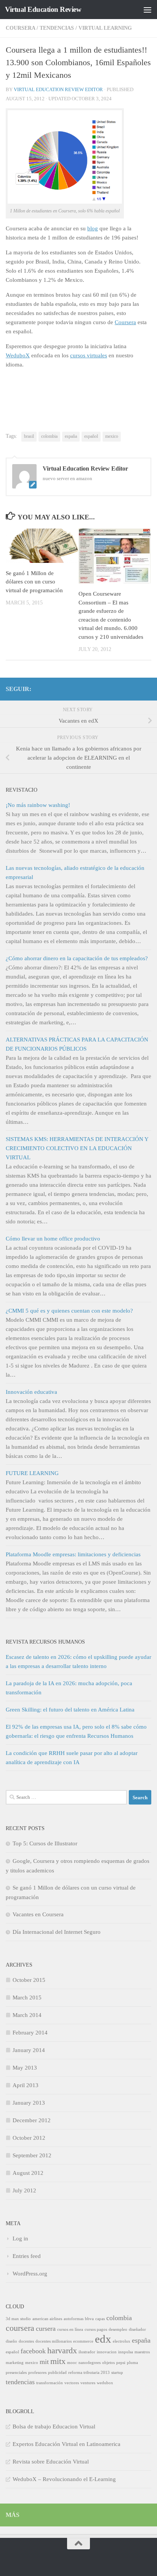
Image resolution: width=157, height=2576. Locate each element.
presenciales (16, 2373)
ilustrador (87, 2352)
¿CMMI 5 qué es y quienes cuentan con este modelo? (69, 1311)
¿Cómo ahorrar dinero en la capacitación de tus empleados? (77, 958)
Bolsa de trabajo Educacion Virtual (54, 2427)
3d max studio (18, 2319)
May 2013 (25, 2068)
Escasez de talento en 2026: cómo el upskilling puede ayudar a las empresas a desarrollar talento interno (78, 1662)
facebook (33, 2351)
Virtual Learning (105, 28)
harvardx (62, 2350)
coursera (20, 2328)
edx (103, 2339)
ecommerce (83, 2341)
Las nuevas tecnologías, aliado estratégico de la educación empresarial (75, 873)
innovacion (107, 2352)
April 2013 (26, 2085)
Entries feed (27, 2256)
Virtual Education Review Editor (58, 89)
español (91, 436)
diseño (11, 2341)
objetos (108, 2363)
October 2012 (29, 2138)
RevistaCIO (22, 790)
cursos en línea (70, 2329)
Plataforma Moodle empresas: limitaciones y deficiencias (73, 1554)
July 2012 (24, 2190)
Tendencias (57, 28)
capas (100, 2319)
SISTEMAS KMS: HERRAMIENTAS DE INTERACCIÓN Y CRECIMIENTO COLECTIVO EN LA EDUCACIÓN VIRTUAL (77, 1148)
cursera (46, 2329)
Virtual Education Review (43, 9)
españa (71, 436)
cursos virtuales (89, 355)
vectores (72, 2383)
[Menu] (147, 10)
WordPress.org (30, 2274)
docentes (26, 2341)
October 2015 (29, 1980)
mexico (112, 436)
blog (93, 228)
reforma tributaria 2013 (89, 2373)
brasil (29, 436)
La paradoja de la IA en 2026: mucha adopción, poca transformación (69, 1688)
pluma (132, 2363)
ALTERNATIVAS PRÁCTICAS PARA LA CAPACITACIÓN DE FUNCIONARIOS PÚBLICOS (77, 1044)
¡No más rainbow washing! (38, 805)
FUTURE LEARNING (32, 1473)
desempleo (118, 2329)
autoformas (74, 2319)
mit (44, 2362)
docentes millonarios (54, 2341)
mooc (72, 2363)
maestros (142, 2352)
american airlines (47, 2319)
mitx (58, 2361)
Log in (20, 2239)
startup (117, 2373)
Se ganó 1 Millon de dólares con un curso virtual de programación (34, 582)
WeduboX (18, 355)
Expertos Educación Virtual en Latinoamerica (66, 2444)
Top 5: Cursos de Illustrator (45, 1843)
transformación (50, 2383)
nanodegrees (90, 2363)
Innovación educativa (31, 1392)
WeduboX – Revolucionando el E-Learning (64, 2479)
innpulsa (126, 2352)
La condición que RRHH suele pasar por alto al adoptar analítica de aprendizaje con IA (72, 1758)
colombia (49, 436)
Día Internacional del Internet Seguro (57, 1932)
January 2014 (29, 2050)
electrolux (122, 2341)
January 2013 (29, 2103)
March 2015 (27, 1997)
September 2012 (32, 2155)
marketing (15, 2363)
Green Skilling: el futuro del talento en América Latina (70, 1710)
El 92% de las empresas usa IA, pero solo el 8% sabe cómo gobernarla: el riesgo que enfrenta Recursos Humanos (76, 1731)
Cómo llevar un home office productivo (53, 1239)
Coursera (20, 28)
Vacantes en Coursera (38, 1914)
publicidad (57, 2373)
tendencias (20, 2382)
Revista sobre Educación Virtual (51, 2462)
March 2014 (27, 2015)
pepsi (121, 2363)
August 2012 (28, 2173)
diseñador (137, 2329)
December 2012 (32, 2120)
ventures (88, 2383)
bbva (89, 2319)
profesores (37, 2373)
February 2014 (30, 2033)
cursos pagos (96, 2329)
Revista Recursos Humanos (45, 1642)
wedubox (105, 2383)
